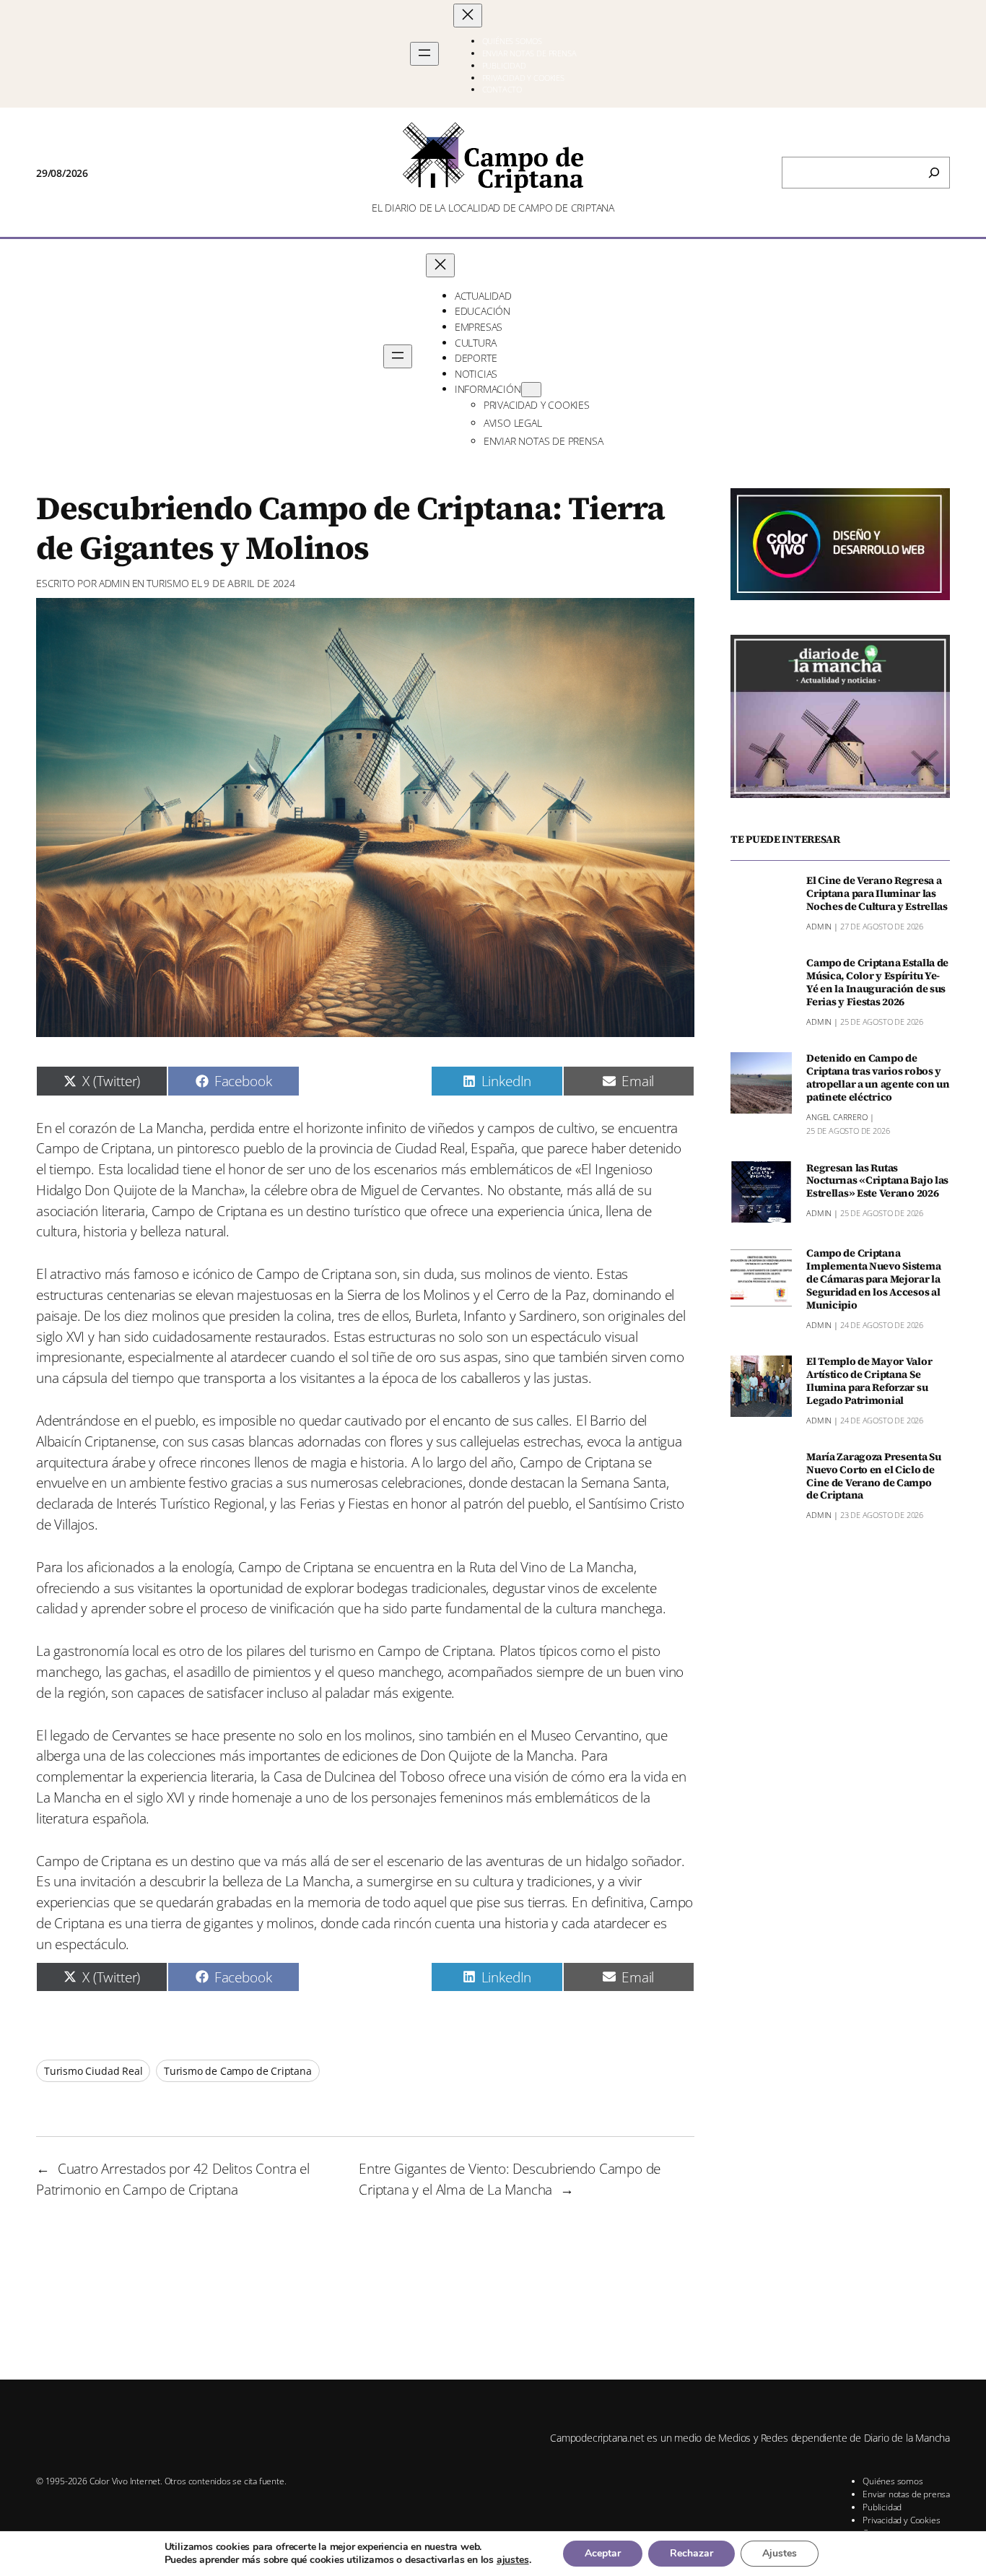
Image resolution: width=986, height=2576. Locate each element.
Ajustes (780, 2553)
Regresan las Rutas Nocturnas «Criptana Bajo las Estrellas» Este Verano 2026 (877, 1181)
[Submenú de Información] (531, 390)
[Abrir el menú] (424, 54)
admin (114, 583)
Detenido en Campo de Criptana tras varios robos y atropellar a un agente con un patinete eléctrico (878, 1078)
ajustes (513, 2560)
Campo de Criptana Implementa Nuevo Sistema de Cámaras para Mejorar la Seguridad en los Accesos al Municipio (873, 1279)
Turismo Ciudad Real (93, 2071)
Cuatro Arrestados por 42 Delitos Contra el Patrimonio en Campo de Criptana (173, 2179)
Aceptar (603, 2553)
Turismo (168, 583)
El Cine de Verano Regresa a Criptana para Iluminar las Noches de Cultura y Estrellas (877, 894)
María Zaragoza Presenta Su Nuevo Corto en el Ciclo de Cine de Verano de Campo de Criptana (874, 1476)
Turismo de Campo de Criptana (238, 2071)
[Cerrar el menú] (468, 16)
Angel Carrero (837, 1116)
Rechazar (691, 2553)
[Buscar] (934, 173)
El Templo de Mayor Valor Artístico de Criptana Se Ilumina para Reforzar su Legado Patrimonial (869, 1381)
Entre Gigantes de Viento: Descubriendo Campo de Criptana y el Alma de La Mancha (510, 2179)
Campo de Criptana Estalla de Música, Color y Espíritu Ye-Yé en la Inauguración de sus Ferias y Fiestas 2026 (877, 983)
